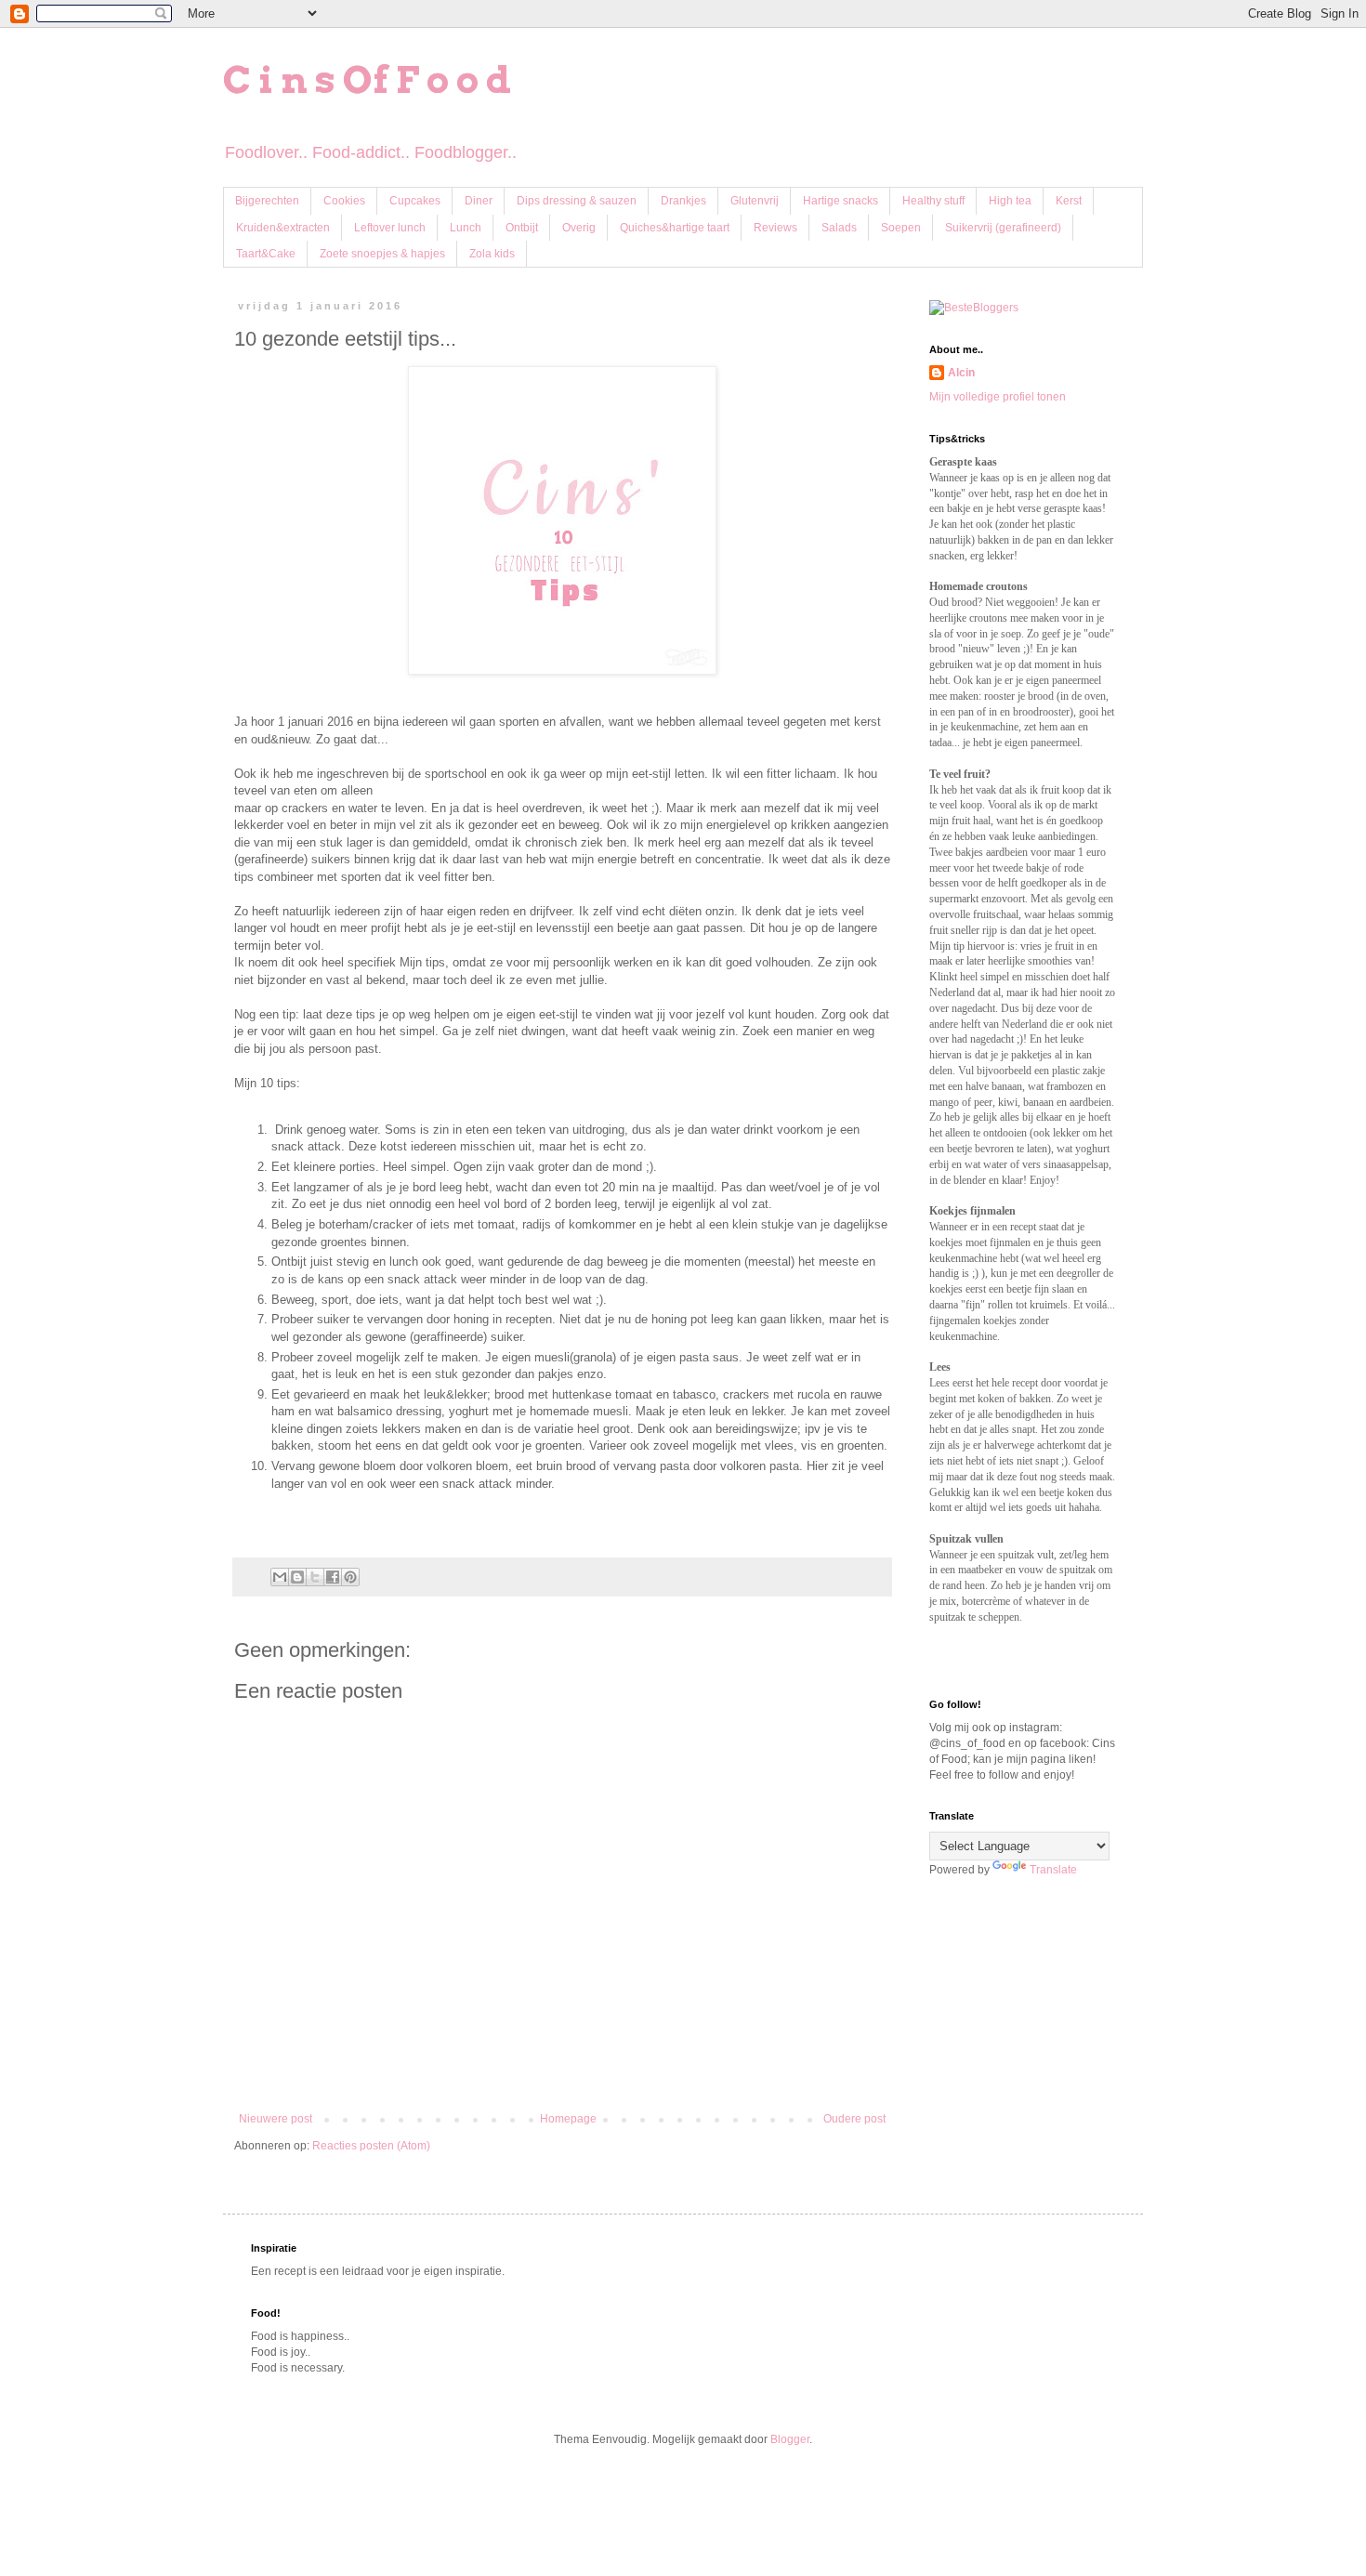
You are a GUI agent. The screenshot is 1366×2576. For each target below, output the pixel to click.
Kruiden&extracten (283, 228)
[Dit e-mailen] (280, 1577)
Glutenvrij (755, 201)
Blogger (790, 2439)
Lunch (466, 228)
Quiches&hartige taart (675, 228)
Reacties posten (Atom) (371, 2146)
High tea (1010, 201)
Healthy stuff (933, 201)
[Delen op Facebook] (333, 1577)
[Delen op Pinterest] (350, 1577)
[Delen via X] (315, 1577)
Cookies (344, 201)
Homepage (568, 2119)
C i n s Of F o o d (367, 80)
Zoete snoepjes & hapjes (382, 254)
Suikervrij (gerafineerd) (1003, 228)
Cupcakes (415, 201)
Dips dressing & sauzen (577, 201)
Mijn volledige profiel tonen (998, 397)
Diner (479, 201)
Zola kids (492, 254)
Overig (579, 228)
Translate (1053, 1870)
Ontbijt (522, 228)
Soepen (901, 228)
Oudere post (854, 2119)
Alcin (961, 373)
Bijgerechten (267, 201)
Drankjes (683, 201)
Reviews (775, 228)
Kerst (1069, 201)
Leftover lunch (390, 228)
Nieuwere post (276, 2119)
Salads (839, 228)
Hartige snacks (841, 201)
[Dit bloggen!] (297, 1577)
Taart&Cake (266, 254)
